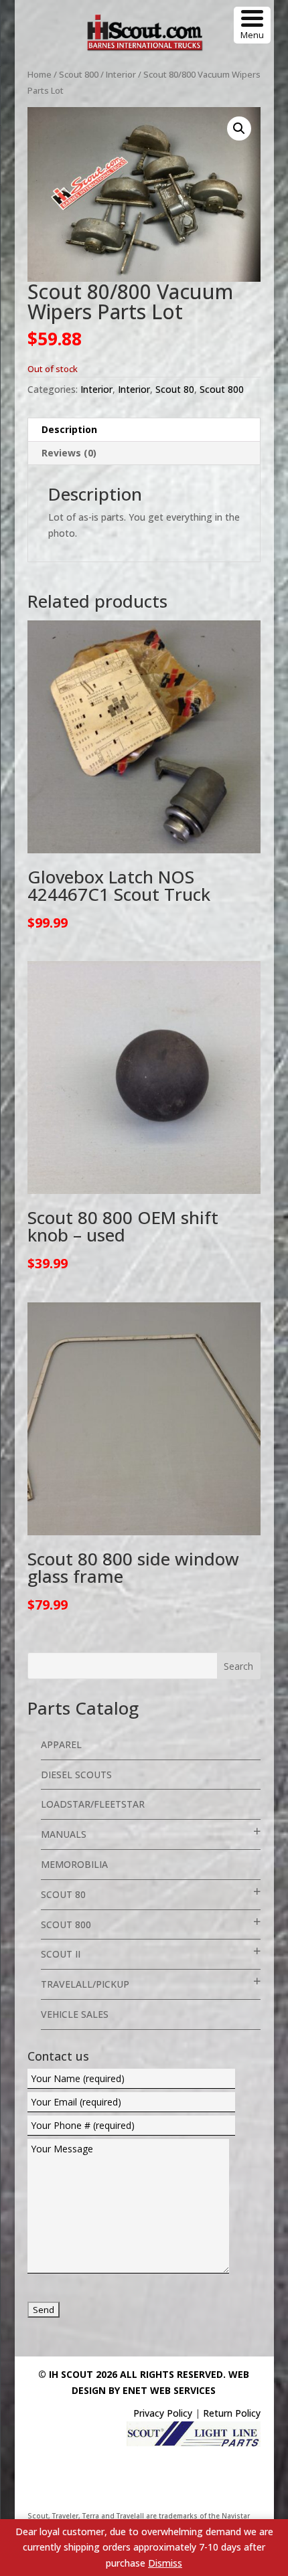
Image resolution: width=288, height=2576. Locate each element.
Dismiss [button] (165, 2563)
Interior (121, 74)
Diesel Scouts (76, 1775)
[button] (239, 128)
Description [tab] (69, 429)
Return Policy (232, 2413)
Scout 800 (79, 74)
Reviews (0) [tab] (69, 453)
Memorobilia (74, 1864)
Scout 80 (175, 389)
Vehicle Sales (75, 2014)
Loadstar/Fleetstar (93, 1804)
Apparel (61, 1744)
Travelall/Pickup (85, 1984)
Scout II (61, 1954)
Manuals (64, 1834)
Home (40, 74)
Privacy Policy (163, 2413)
